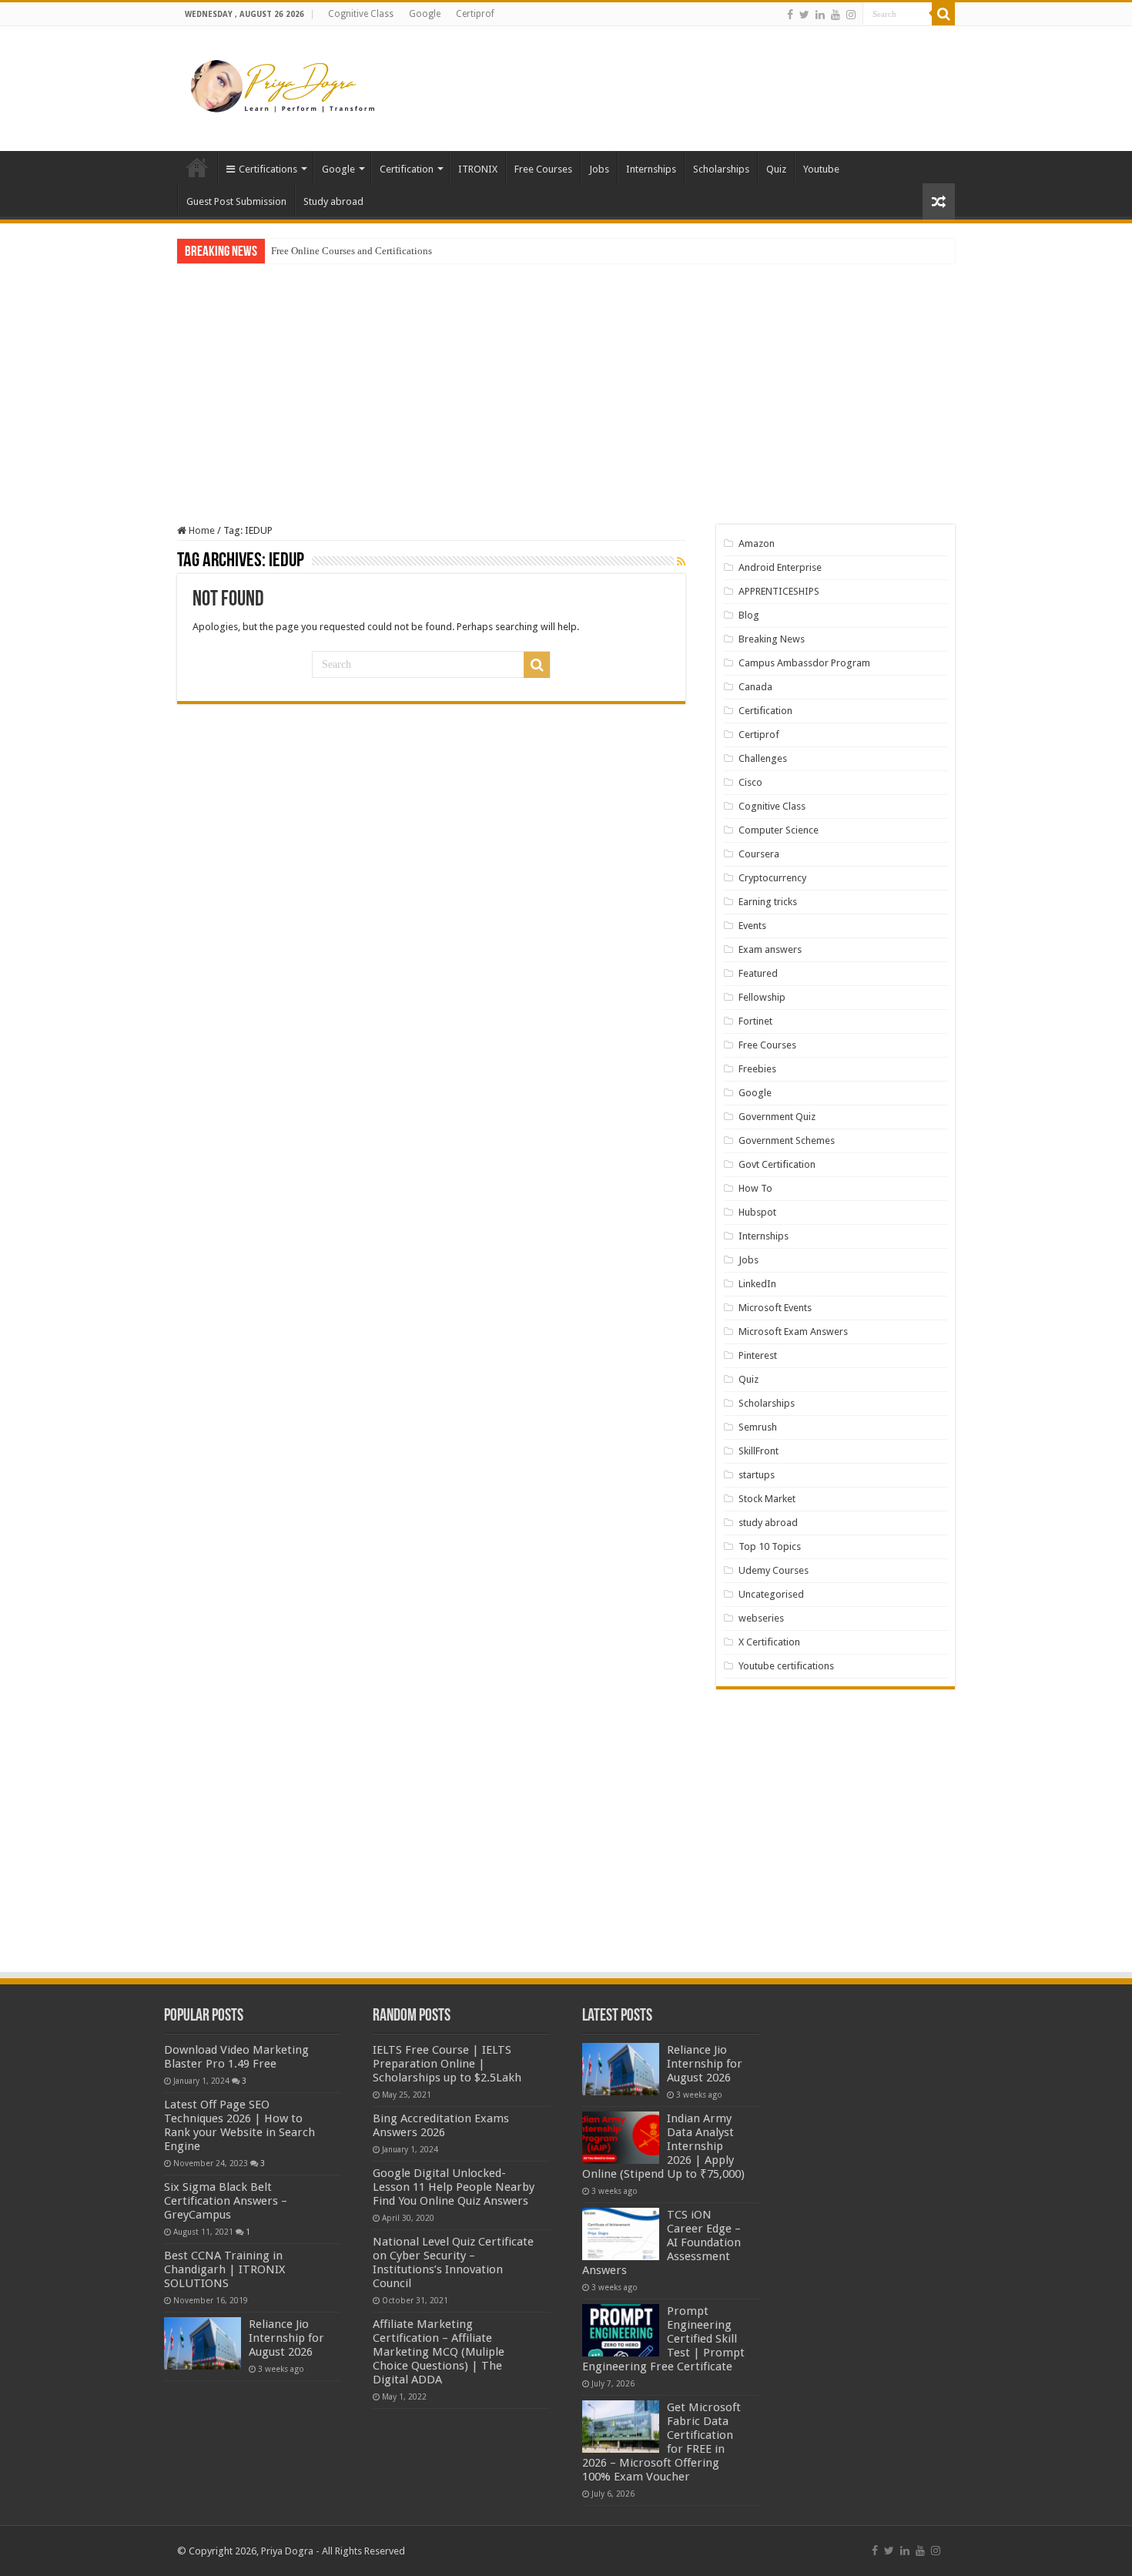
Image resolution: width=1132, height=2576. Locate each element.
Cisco (750, 782)
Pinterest (758, 1355)
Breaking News (772, 639)
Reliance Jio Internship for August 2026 (286, 2338)
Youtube (821, 169)
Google (425, 14)
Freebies (757, 1069)
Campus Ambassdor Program (804, 663)
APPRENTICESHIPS (779, 591)
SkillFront (759, 1451)
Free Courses (543, 169)
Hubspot (757, 1212)
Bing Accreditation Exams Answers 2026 (441, 2125)
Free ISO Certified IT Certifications (344, 251)
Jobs (599, 169)
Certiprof (475, 14)
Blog (749, 615)
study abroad (768, 1523)
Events (752, 926)
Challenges (763, 758)
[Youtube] (836, 15)
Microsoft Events (775, 1308)
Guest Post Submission (236, 201)
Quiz (776, 169)
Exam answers (770, 949)
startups (757, 1475)
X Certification (769, 1642)
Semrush (758, 1427)
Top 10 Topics (770, 1546)
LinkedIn (757, 1284)
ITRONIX (478, 169)
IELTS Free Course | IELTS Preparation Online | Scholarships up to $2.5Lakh (447, 2064)
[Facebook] (790, 15)
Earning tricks (768, 902)
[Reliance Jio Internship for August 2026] (203, 2343)
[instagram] (851, 15)
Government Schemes (787, 1140)
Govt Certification (777, 1164)
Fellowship (762, 997)
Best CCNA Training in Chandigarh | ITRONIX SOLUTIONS (224, 2269)
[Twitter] (804, 15)
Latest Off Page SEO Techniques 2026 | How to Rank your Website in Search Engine (239, 2125)
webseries (761, 1618)
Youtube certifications (786, 1666)
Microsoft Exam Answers (793, 1332)
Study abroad (333, 201)
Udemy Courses (774, 1570)
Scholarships (721, 169)
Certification (407, 169)
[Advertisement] (663, 76)
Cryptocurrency (772, 878)
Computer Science (779, 830)
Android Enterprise (780, 567)
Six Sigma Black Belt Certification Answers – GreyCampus (226, 2201)
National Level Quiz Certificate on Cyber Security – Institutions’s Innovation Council (453, 2262)
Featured (758, 973)
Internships (651, 169)
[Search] (943, 14)
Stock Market (767, 1499)
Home (197, 167)
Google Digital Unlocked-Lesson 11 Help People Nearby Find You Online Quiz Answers (454, 2187)
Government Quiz (777, 1117)
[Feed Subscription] (681, 562)
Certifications (268, 169)
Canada (755, 687)
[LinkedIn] (820, 15)
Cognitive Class (361, 14)
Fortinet (755, 1021)
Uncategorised (771, 1594)
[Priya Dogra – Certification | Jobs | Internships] (285, 86)
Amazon (757, 543)
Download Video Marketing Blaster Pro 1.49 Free (236, 2057)
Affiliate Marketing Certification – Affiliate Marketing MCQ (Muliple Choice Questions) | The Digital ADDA (439, 2352)
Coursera (759, 854)
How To (755, 1188)
